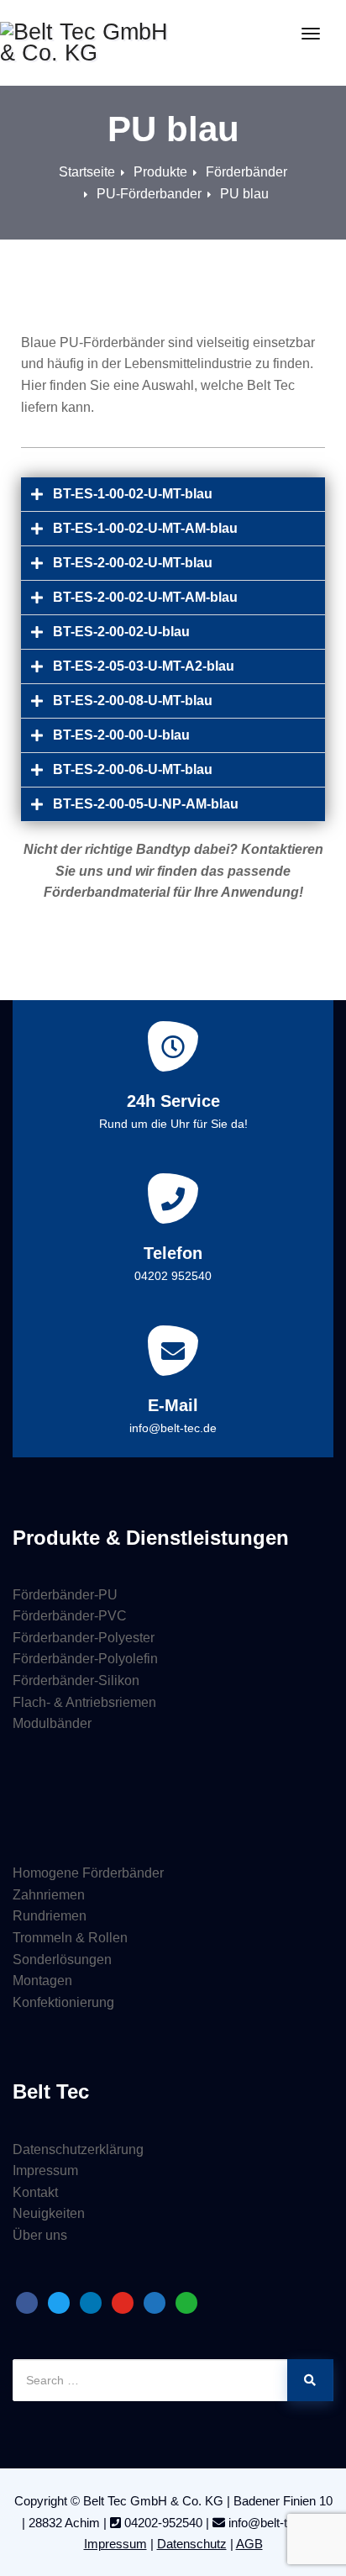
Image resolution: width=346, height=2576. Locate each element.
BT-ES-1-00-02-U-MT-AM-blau (145, 528)
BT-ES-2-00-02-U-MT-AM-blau (145, 597)
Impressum (45, 2170)
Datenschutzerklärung (78, 2149)
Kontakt (35, 2192)
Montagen (42, 1981)
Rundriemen (50, 1916)
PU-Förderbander (149, 194)
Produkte (160, 172)
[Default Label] (27, 2302)
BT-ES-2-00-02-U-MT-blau (133, 563)
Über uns (40, 2235)
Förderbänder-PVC (70, 1616)
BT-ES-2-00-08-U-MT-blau (133, 701)
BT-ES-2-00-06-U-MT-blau (133, 769)
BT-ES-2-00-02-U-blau (121, 632)
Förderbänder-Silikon (76, 1680)
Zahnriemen (49, 1895)
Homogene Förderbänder (88, 1873)
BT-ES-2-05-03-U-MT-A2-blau (144, 666)
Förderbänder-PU (65, 1595)
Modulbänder (52, 1723)
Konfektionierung (63, 2002)
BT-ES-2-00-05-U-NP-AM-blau (146, 804)
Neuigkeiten (49, 2213)
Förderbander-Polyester (84, 1638)
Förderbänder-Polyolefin (85, 1659)
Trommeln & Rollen (70, 1938)
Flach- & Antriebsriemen (84, 1702)
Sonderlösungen (62, 1960)
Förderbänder (246, 172)
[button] (173, 495)
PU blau (244, 194)
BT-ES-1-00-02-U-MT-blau (133, 494)
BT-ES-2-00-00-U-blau (121, 735)
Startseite (87, 172)
